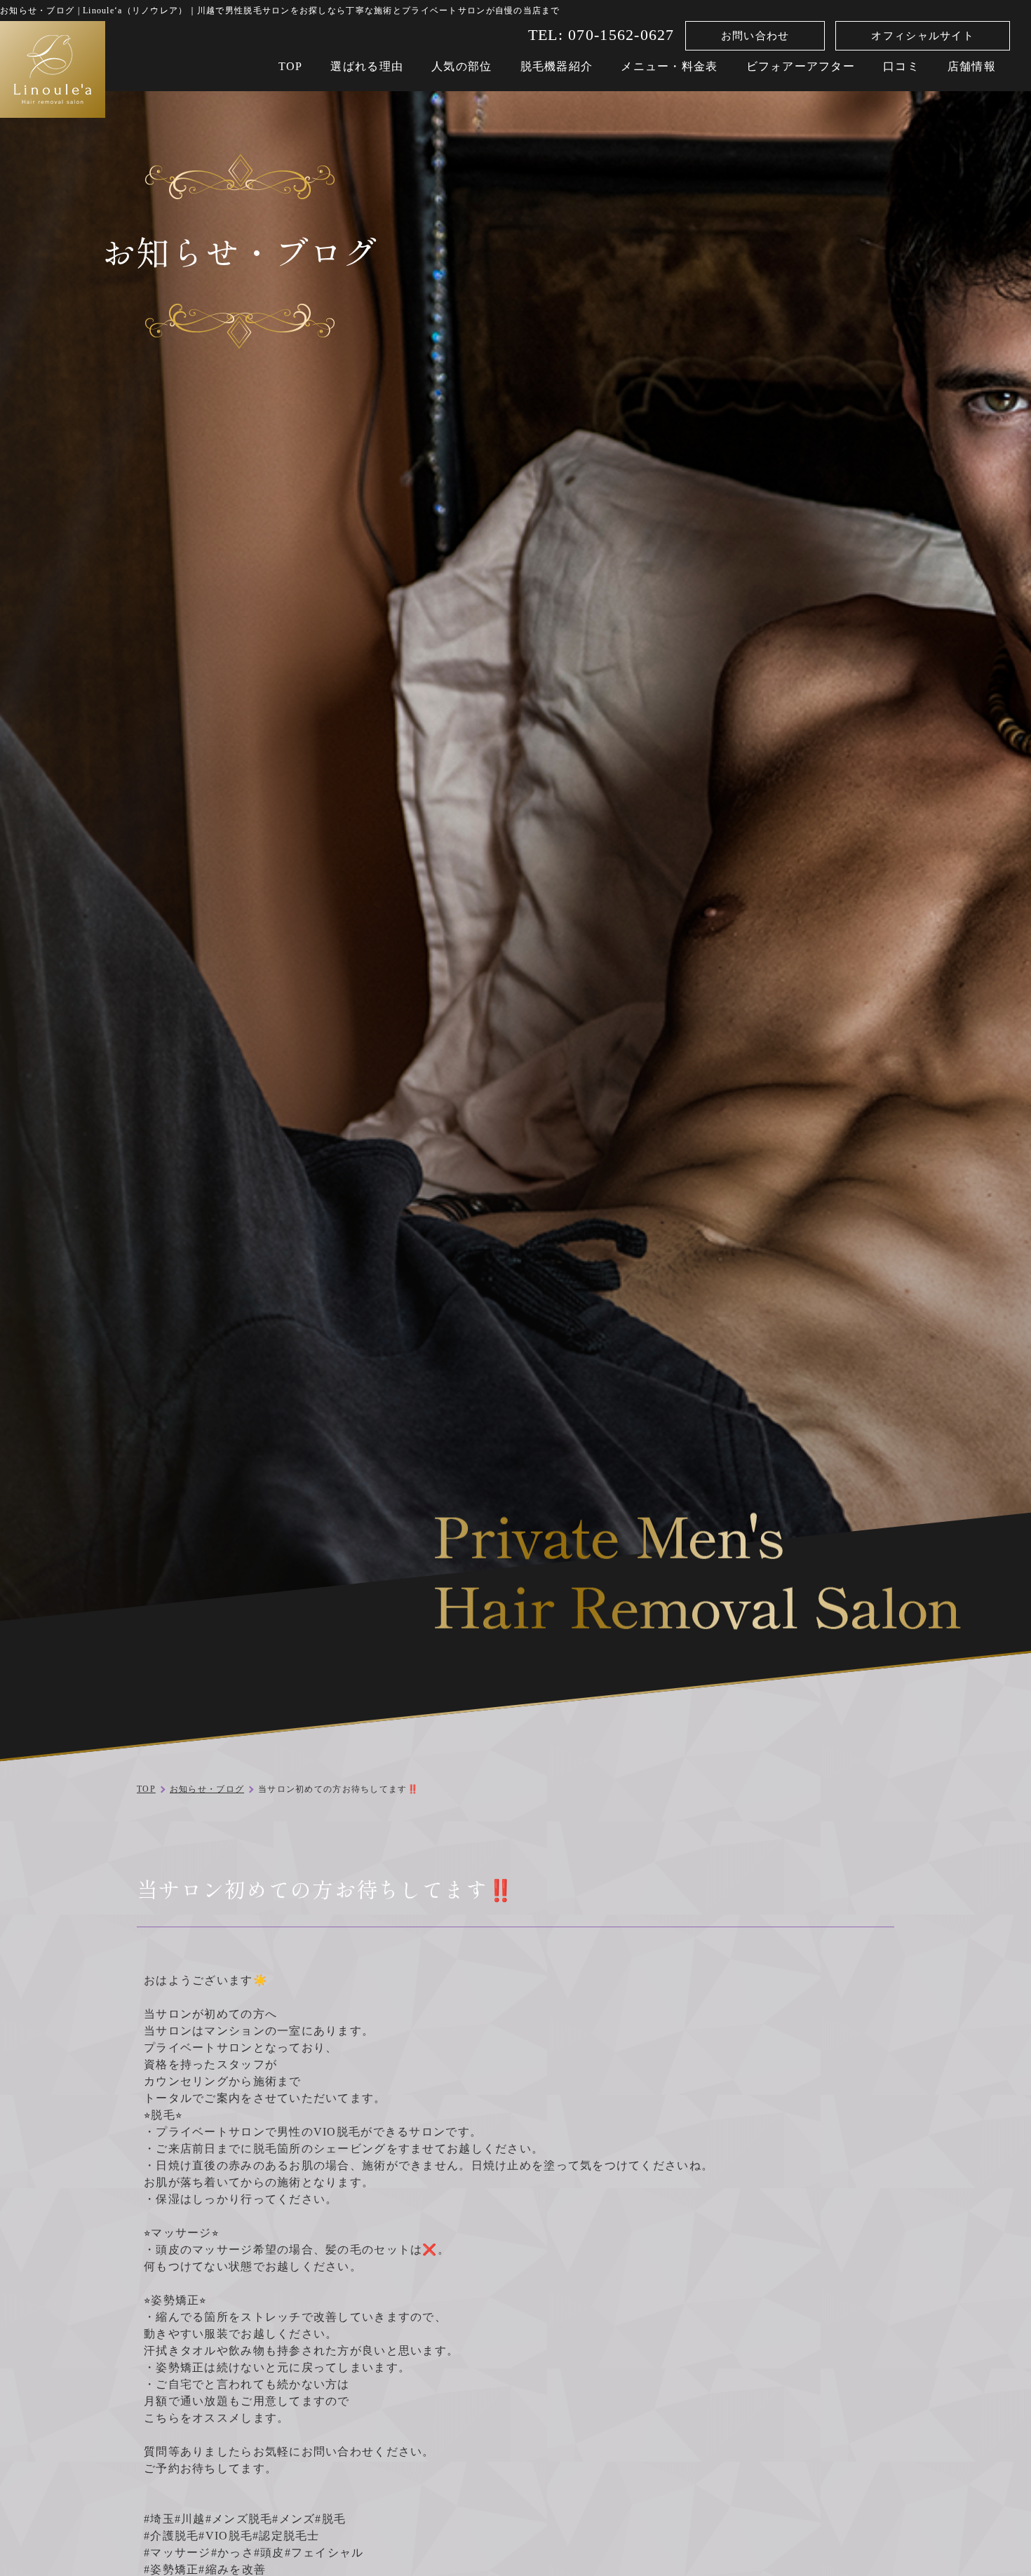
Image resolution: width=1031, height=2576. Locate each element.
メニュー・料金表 (669, 66)
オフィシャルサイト (923, 36)
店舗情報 (972, 66)
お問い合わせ (755, 36)
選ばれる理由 (367, 66)
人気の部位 (461, 66)
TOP (291, 66)
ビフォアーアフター (801, 66)
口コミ (901, 66)
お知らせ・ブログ (207, 1789)
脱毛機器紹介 (557, 66)
